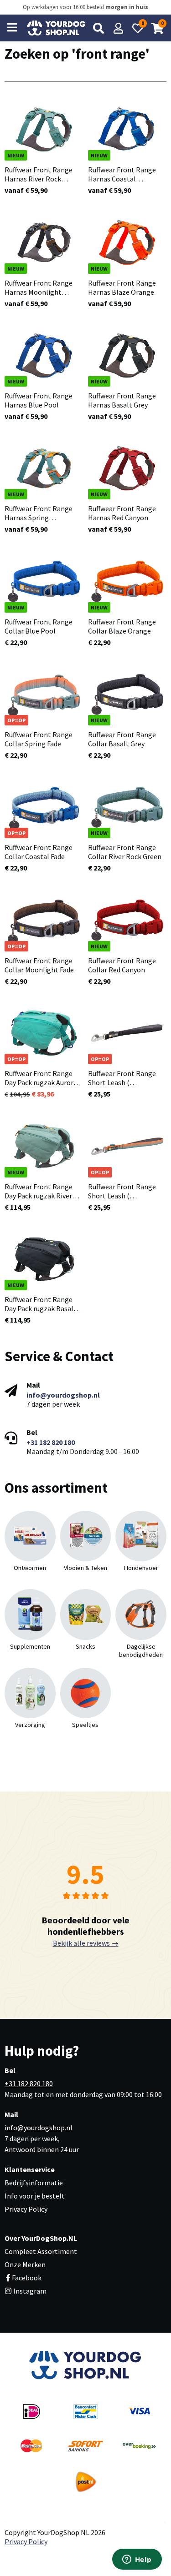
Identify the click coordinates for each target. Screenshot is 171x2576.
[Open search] (98, 28)
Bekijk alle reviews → (86, 1943)
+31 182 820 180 (51, 1442)
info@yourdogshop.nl (63, 1395)
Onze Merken (25, 2264)
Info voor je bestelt (35, 2196)
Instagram (29, 2291)
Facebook (27, 2278)
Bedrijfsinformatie (34, 2183)
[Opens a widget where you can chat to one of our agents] (137, 2560)
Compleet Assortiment (41, 2251)
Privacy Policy (26, 2209)
